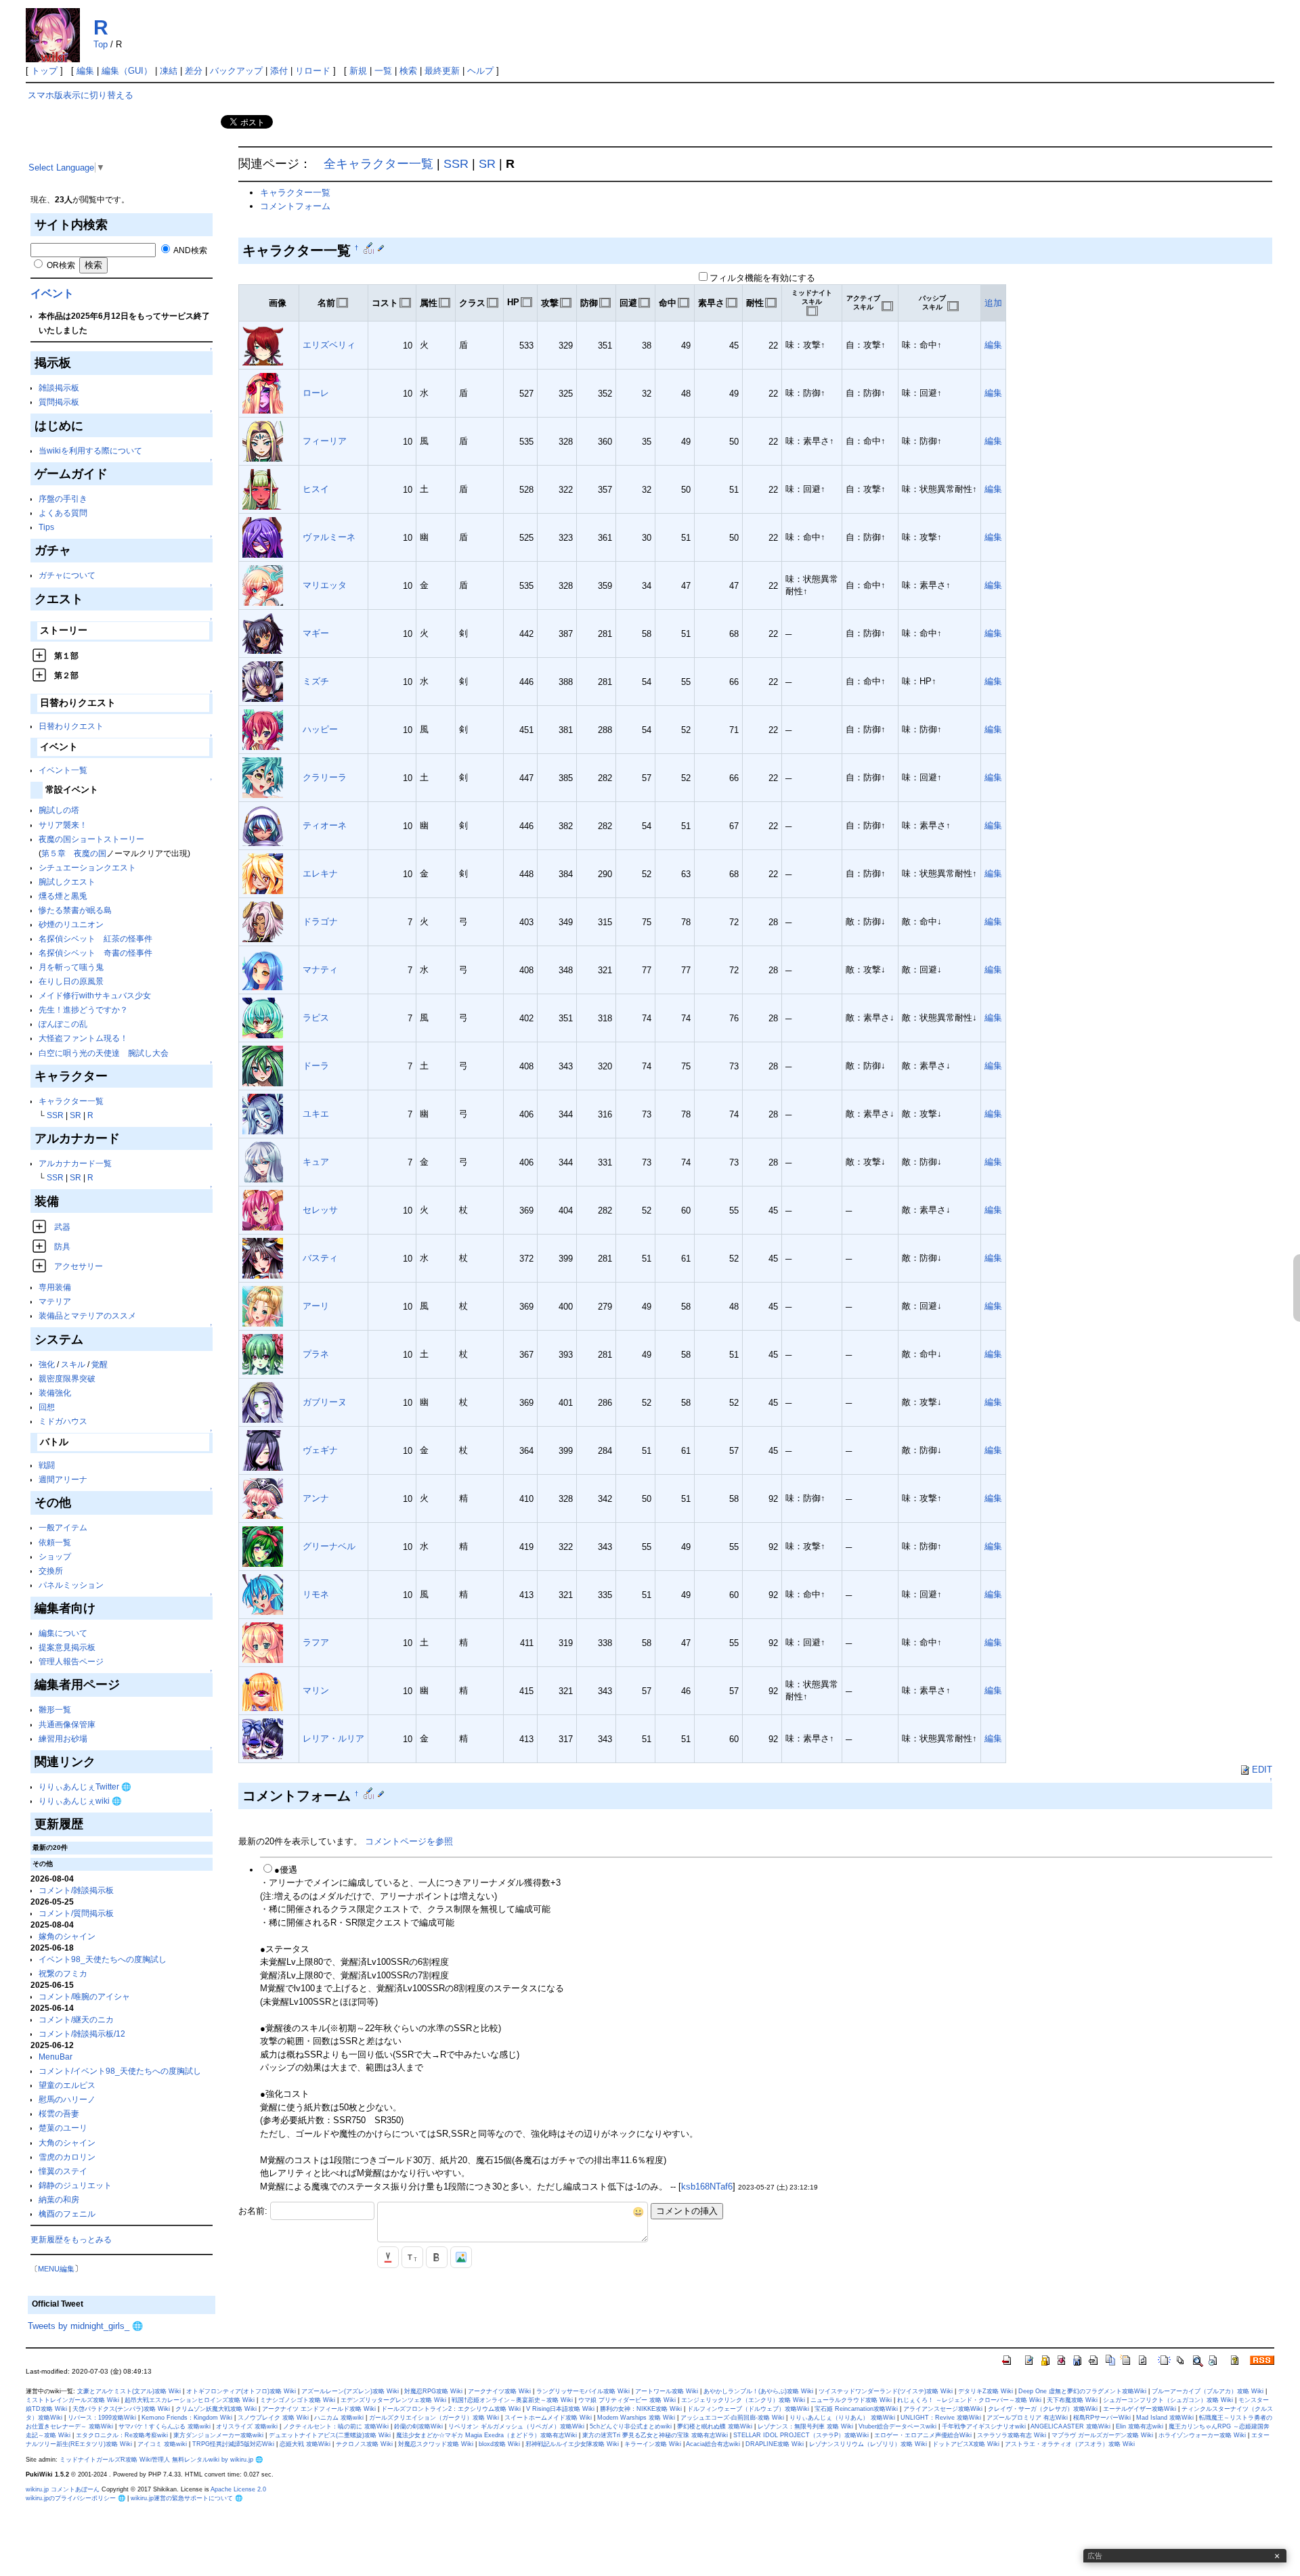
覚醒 (100, 1364)
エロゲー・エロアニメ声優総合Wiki (923, 2435)
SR (75, 1115)
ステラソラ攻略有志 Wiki (1012, 2435)
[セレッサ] (263, 1210)
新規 (358, 71)
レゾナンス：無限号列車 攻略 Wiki (805, 2426)
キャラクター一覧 (71, 1101)
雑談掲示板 (59, 387)
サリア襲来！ (63, 825)
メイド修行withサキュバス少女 (95, 995)
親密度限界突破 (67, 1378)
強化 (47, 1364)
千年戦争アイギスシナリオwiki (984, 2426)
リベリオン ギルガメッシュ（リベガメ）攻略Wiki (516, 2426)
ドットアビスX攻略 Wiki (966, 2444)
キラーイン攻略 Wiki (653, 2444)
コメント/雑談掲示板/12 (82, 2034)
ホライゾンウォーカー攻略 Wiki (1202, 2435)
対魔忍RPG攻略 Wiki (433, 2391)
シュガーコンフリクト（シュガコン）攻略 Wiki (1168, 2400)
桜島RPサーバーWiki (1102, 2418)
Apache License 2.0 (238, 2489)
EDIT (1262, 1770)
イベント (52, 293)
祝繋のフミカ (63, 1973)
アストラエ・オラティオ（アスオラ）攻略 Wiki (1070, 2444)
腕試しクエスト (67, 882)
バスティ (320, 1258)
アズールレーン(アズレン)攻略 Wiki (350, 2391)
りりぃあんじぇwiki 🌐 (80, 1801)
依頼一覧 (55, 1542)
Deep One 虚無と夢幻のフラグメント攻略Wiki (1082, 2391)
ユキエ (316, 1114)
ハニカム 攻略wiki (339, 2418)
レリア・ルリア (333, 1738)
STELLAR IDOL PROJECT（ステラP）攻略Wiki (801, 2435)
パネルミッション (71, 1585)
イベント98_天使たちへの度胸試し (103, 1959)
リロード (313, 71)
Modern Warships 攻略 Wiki (636, 2418)
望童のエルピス (67, 2085)
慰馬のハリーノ (67, 2099)
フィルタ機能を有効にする (762, 278)
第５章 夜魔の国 (74, 853)
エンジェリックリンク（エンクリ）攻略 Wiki (743, 2400)
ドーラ (316, 1066)
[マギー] (263, 633)
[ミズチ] (263, 681)
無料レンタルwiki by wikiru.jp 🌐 (217, 2460)
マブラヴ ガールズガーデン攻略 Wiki (1102, 2435)
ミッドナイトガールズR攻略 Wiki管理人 (115, 2460)
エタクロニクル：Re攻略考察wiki (122, 2435)
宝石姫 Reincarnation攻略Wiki (856, 2409)
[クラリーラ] (263, 777)
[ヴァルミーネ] (263, 537)
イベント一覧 (63, 770)
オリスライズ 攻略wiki (247, 2426)
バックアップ (236, 71)
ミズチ (316, 681)
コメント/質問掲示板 (76, 1913)
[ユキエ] (263, 1114)
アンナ (316, 1498)
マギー (316, 633)
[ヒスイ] (263, 489)
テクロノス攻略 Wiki (364, 2444)
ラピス (316, 1018)
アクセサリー (79, 1266)
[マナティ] (263, 970)
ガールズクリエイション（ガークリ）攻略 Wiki (434, 2418)
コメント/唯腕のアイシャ (84, 1996)
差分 (194, 71)
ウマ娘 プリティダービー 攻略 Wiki (627, 2400)
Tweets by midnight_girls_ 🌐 (85, 2326)
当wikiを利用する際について (90, 450)
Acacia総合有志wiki (713, 2444)
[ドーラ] (263, 1066)
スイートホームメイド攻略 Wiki (548, 2418)
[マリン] (263, 1690)
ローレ (316, 393)
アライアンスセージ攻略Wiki (943, 2409)
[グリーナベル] (263, 1546)
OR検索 (60, 265)
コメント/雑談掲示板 (76, 1890)
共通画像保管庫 (67, 1724)
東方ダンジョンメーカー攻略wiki (218, 2435)
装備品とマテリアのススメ (87, 1315)
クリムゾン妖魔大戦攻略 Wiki (216, 2409)
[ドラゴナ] (263, 921)
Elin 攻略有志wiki (1140, 2426)
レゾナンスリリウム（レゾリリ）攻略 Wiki (868, 2444)
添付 (279, 71)
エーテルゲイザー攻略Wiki (1140, 2409)
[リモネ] (263, 1594)
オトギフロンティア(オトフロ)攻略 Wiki (241, 2391)
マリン (316, 1690)
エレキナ (320, 873)
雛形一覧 (55, 1709)
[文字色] (388, 2257)
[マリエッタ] (263, 585)
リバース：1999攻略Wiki (102, 2418)
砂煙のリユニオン (71, 924)
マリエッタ (325, 585)
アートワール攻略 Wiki (667, 2391)
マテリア (55, 1301)
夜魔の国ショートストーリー (91, 839)
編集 (85, 71)
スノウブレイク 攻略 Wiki (273, 2418)
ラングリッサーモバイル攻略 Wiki (583, 2391)
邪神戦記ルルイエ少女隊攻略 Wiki (572, 2444)
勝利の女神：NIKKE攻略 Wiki (641, 2409)
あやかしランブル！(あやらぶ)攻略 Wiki (758, 2391)
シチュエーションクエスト (87, 867)
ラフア (316, 1642)
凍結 (169, 71)
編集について (63, 1633)
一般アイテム (63, 1527)
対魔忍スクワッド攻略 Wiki (436, 2444)
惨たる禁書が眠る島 (75, 910)
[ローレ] (263, 393)
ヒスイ (316, 489)
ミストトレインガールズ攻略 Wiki (72, 2400)
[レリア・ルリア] (263, 1738)
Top (101, 44)
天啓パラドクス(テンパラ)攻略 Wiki (121, 2409)
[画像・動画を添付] (461, 2257)
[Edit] (381, 248)
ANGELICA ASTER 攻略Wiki (1070, 2426)
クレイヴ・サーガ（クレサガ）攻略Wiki (1043, 2409)
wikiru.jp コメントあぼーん (63, 2489)
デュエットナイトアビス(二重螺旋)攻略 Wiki (330, 2435)
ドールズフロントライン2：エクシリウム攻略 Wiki (451, 2409)
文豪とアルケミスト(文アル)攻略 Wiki (129, 2391)
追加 (993, 303)
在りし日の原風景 (71, 981)
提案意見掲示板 (67, 1647)
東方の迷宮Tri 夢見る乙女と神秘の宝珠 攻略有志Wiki (655, 2435)
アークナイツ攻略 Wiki (499, 2391)
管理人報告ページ (71, 1661)
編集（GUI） (127, 71)
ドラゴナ (320, 921)
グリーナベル (329, 1546)
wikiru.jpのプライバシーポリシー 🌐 (75, 2498)
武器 (62, 1227)
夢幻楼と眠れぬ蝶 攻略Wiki (715, 2426)
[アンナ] (263, 1498)
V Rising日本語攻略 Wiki (560, 2409)
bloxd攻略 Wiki (499, 2444)
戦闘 (47, 1465)
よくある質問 (63, 513)
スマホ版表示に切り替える (81, 95)
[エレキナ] (263, 873)
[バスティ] (263, 1258)
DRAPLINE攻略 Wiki (775, 2444)
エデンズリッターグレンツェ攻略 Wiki (393, 2400)
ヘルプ (480, 71)
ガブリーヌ (325, 1402)
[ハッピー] (263, 729)
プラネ (316, 1354)
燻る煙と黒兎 (63, 896)
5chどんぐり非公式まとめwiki (631, 2426)
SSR (55, 1115)
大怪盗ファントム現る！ (83, 1038)
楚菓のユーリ (63, 2128)
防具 (62, 1246)
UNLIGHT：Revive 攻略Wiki (941, 2418)
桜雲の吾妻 (59, 2113)
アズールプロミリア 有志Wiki (1027, 2418)
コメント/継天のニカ (76, 2019)
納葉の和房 (59, 2199)
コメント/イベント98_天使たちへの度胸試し (120, 2071)
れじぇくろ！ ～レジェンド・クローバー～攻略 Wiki (969, 2400)
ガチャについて (67, 575)
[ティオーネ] (263, 825)
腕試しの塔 (59, 810)
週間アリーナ (63, 1479)
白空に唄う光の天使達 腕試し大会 (104, 1053)
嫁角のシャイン (67, 1936)
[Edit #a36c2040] (370, 248)
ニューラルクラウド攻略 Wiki (851, 2400)
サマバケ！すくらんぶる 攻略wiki (165, 2426)
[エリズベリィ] (263, 345)
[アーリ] (263, 1306)
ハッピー (320, 729)
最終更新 (442, 71)
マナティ (320, 970)
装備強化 (55, 1393)
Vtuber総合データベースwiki (897, 2426)
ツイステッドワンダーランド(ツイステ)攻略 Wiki (886, 2391)
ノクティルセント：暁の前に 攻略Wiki (336, 2426)
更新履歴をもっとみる (71, 2239)
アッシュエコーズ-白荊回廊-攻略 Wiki (732, 2418)
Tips (46, 527)
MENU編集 (56, 2269)
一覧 (383, 71)
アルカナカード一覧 (75, 1163)
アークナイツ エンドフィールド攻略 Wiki (319, 2409)
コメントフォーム (295, 206)
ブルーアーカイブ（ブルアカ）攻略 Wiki (1208, 2391)
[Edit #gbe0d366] (370, 1794)
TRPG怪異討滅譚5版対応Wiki (233, 2444)
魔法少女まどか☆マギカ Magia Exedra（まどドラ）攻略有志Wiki (486, 2435)
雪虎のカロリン (67, 2157)
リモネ (316, 1594)
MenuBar (56, 2057)
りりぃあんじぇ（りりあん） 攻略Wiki (842, 2418)
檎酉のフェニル (67, 2214)
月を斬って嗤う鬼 (71, 967)
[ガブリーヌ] (263, 1402)
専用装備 (55, 1287)
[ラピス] (263, 1018)
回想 (47, 1407)
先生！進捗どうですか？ (83, 1009)
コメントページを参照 (409, 1841)
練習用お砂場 (63, 1738)
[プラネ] (263, 1354)
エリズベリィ (329, 345)
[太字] (437, 2257)
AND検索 (190, 250)
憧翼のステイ (63, 2171)
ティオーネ (325, 825)
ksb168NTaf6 (707, 2186)
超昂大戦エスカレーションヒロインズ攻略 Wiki (190, 2400)
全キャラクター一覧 (378, 164)
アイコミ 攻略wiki (162, 2444)
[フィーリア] (263, 441)
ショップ (55, 1556)
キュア (316, 1162)
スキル (73, 1364)
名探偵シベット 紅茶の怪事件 (95, 938)
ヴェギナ (320, 1450)
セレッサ (320, 1210)
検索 (408, 71)
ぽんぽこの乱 (63, 1024)
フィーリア (325, 441)
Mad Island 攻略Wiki (1165, 2418)
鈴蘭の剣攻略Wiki (418, 2426)
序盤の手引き (63, 498)
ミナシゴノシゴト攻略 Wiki (298, 2400)
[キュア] (263, 1162)
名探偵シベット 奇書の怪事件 (95, 953)
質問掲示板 (59, 402)
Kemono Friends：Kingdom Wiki (187, 2418)
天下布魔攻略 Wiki (1072, 2400)
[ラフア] (263, 1642)
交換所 (51, 1571)
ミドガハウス (63, 1421)
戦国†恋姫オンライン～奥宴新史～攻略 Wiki (512, 2400)
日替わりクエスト (71, 726)
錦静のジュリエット (75, 2185)
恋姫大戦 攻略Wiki (305, 2444)
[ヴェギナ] (263, 1450)
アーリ (316, 1306)
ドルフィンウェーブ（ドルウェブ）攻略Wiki (748, 2409)
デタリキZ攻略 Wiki (985, 2391)
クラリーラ (325, 777)
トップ (44, 71)
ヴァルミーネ (329, 537)
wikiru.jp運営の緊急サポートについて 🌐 (187, 2498)
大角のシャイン (67, 2142)
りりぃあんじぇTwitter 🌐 (85, 1786)
